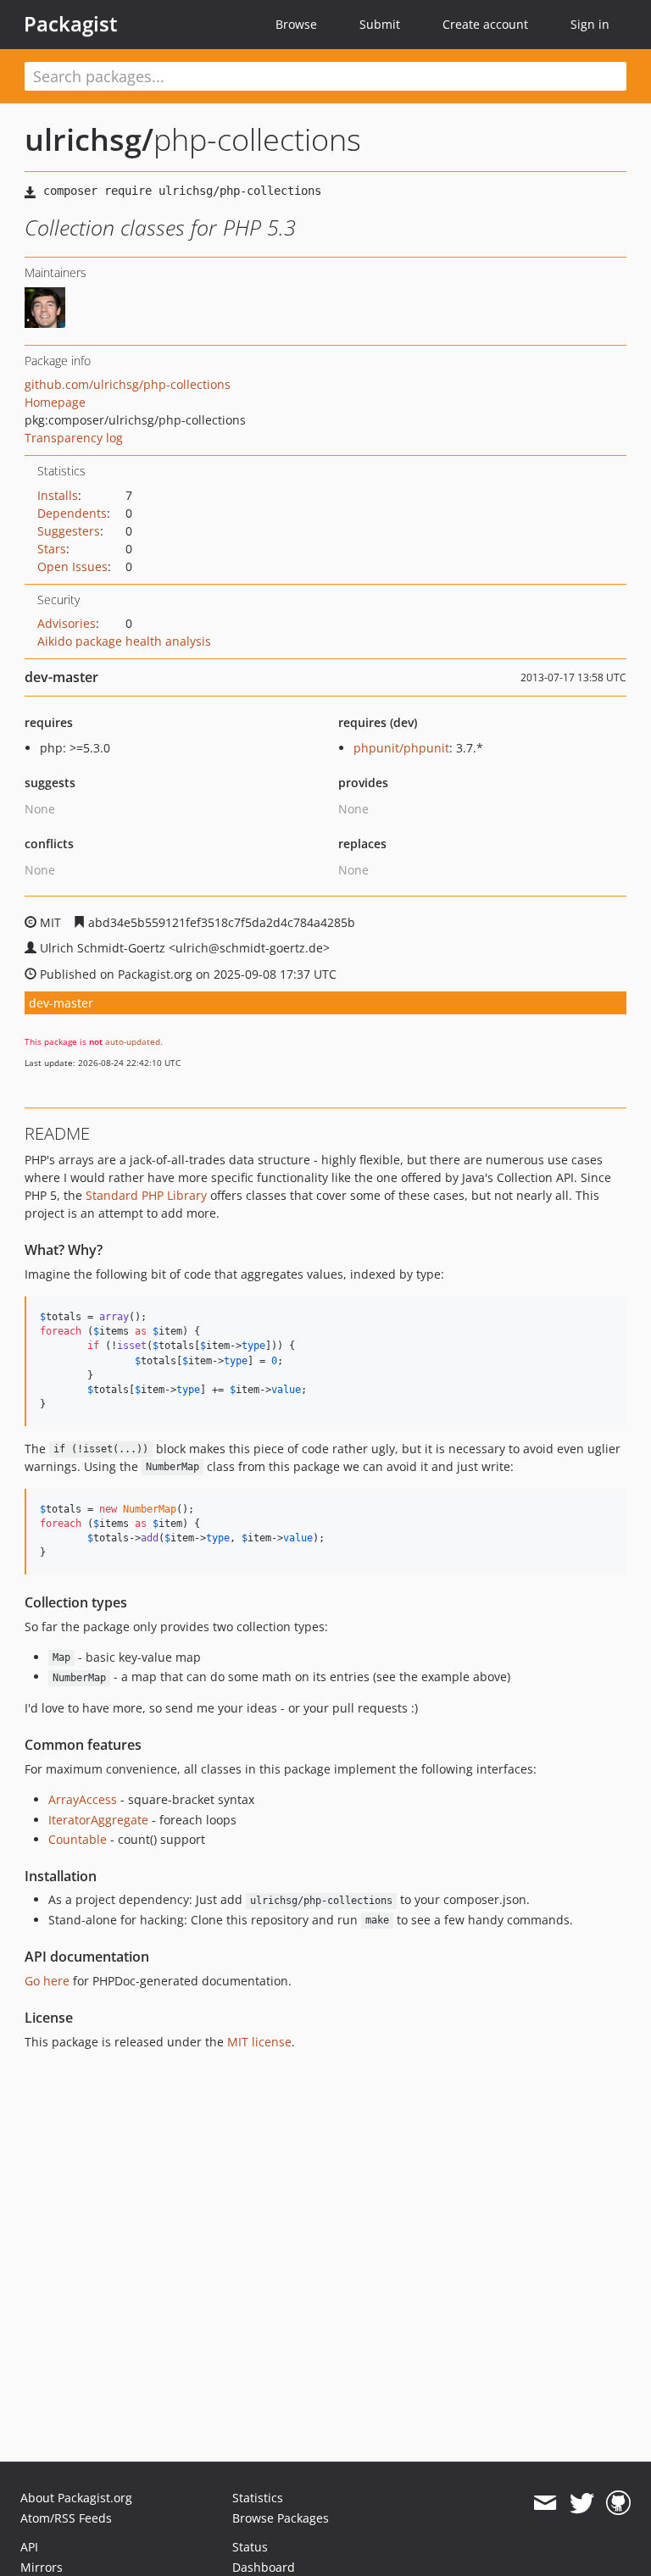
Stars (52, 549)
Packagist (71, 24)
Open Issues (72, 566)
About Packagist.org (76, 2498)
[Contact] (545, 2503)
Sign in (590, 24)
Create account (485, 24)
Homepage (55, 402)
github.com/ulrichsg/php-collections (128, 384)
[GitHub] (618, 2503)
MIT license (259, 2042)
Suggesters (69, 531)
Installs (58, 495)
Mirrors (42, 2567)
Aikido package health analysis (124, 641)
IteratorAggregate (98, 1820)
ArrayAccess (83, 1799)
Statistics (258, 2498)
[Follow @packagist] (582, 2503)
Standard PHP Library (146, 1195)
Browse (296, 24)
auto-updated (133, 1041)
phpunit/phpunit (401, 748)
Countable (78, 1839)
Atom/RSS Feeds (66, 2518)
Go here (47, 1981)
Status (250, 2547)
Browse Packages (281, 2518)
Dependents (72, 513)
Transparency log (74, 438)
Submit (380, 24)
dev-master (61, 1003)
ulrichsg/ (89, 139)
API (29, 2547)
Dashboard (264, 2567)
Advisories (67, 623)
